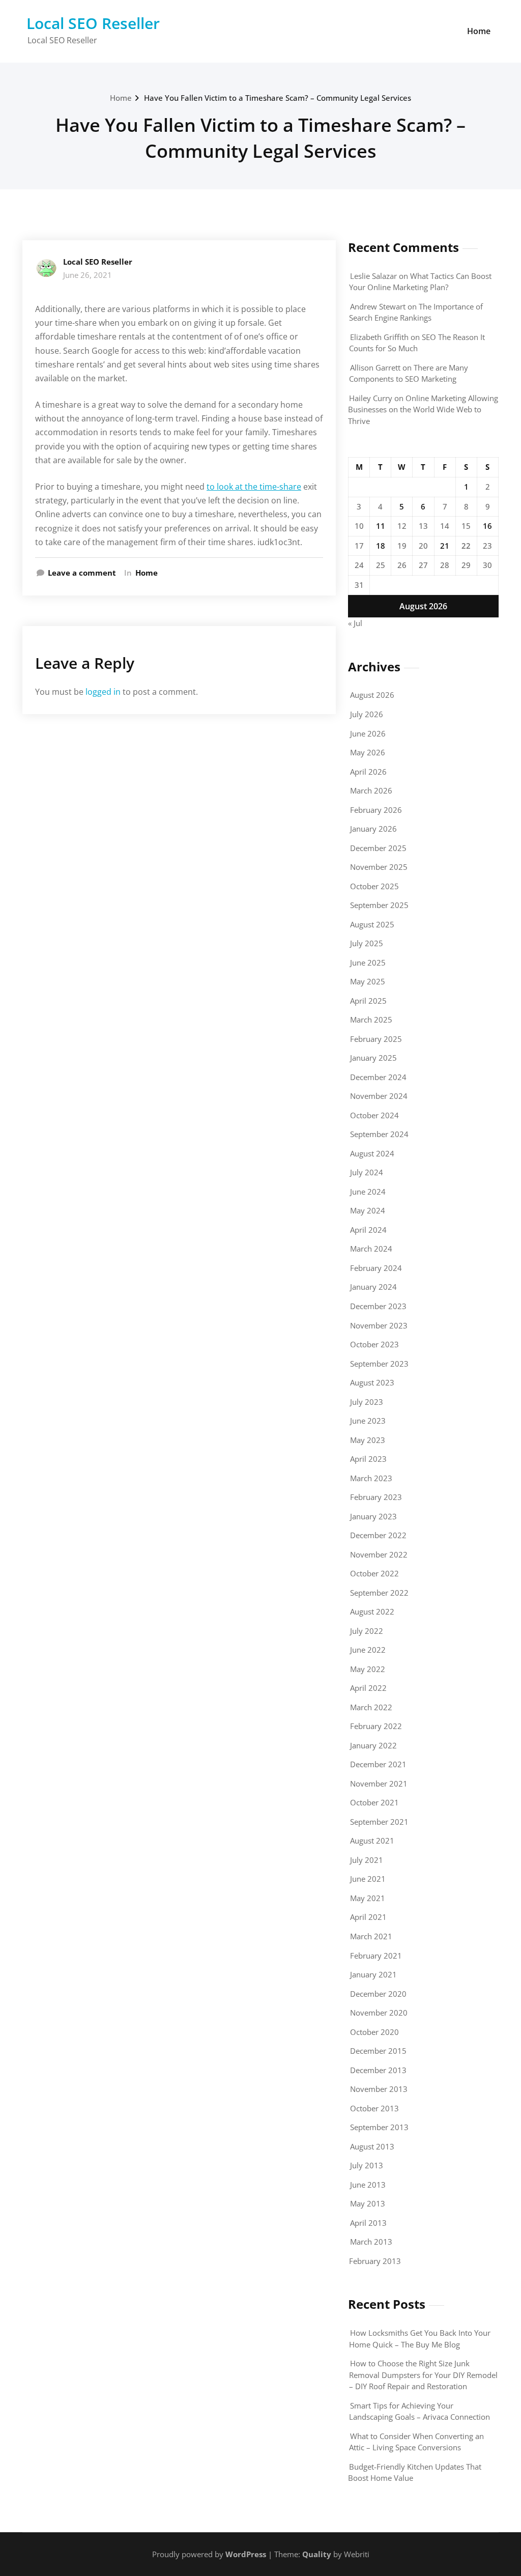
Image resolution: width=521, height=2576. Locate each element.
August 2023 (372, 1382)
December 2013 (378, 2070)
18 (381, 546)
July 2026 (367, 714)
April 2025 (368, 1001)
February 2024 (376, 1268)
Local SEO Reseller (93, 23)
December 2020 (378, 1994)
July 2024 (367, 1172)
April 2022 (368, 1688)
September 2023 (379, 1364)
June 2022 (368, 1650)
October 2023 (374, 1344)
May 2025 (368, 981)
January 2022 (373, 1745)
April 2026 (368, 772)
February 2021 (376, 1956)
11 (381, 526)
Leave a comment (82, 573)
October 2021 (374, 1802)
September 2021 (379, 1822)
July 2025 (367, 943)
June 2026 (368, 733)
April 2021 (368, 1917)
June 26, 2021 (88, 275)
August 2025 (372, 924)
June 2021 (368, 1879)
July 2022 (367, 1631)
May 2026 (368, 752)
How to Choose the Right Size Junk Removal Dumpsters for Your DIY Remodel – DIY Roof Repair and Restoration (423, 2375)
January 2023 (373, 1516)
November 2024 (379, 1096)
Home (479, 31)
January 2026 (373, 829)
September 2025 (379, 905)
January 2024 (373, 1287)
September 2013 (379, 2127)
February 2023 (376, 1497)
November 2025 (379, 867)
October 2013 (374, 2108)
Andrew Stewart (378, 306)
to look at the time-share (254, 487)
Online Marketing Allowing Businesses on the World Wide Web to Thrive (423, 409)
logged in (103, 692)
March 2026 (371, 790)
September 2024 (379, 1134)
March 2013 (371, 2242)
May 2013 (368, 2203)
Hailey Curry (371, 398)
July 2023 (367, 1402)
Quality (317, 2554)
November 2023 (379, 1325)
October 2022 (374, 1573)
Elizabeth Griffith (379, 337)
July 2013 (367, 2165)
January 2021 (373, 1974)
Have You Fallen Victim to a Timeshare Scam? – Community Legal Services (278, 98)
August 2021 (372, 1841)
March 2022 (371, 1707)
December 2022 (378, 1535)
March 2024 (371, 1249)
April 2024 (368, 1230)
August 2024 (372, 1153)
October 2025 (374, 886)
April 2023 (368, 1459)
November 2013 (379, 2089)
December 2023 (378, 1306)
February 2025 (376, 1039)
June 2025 (368, 963)
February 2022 (376, 1726)
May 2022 (368, 1669)
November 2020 (379, 2013)
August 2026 (372, 695)
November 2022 (379, 1554)
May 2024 (368, 1210)
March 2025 (371, 1020)
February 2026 (376, 810)
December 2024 (378, 1077)
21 (445, 546)
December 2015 (378, 2051)
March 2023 (371, 1478)
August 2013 (372, 2146)
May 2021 (368, 1898)
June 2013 (368, 2185)
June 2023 (368, 1421)
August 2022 (372, 1611)
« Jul (355, 623)
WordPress (246, 2554)
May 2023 (368, 1440)
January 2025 (373, 1058)
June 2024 (368, 1192)
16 (487, 526)
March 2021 (371, 1936)
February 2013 (375, 2261)
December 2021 (378, 1764)
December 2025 (378, 848)
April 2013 (368, 2223)
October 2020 (374, 2032)
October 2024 (374, 1115)
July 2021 (367, 1860)
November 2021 (379, 1784)
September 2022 (379, 1593)
